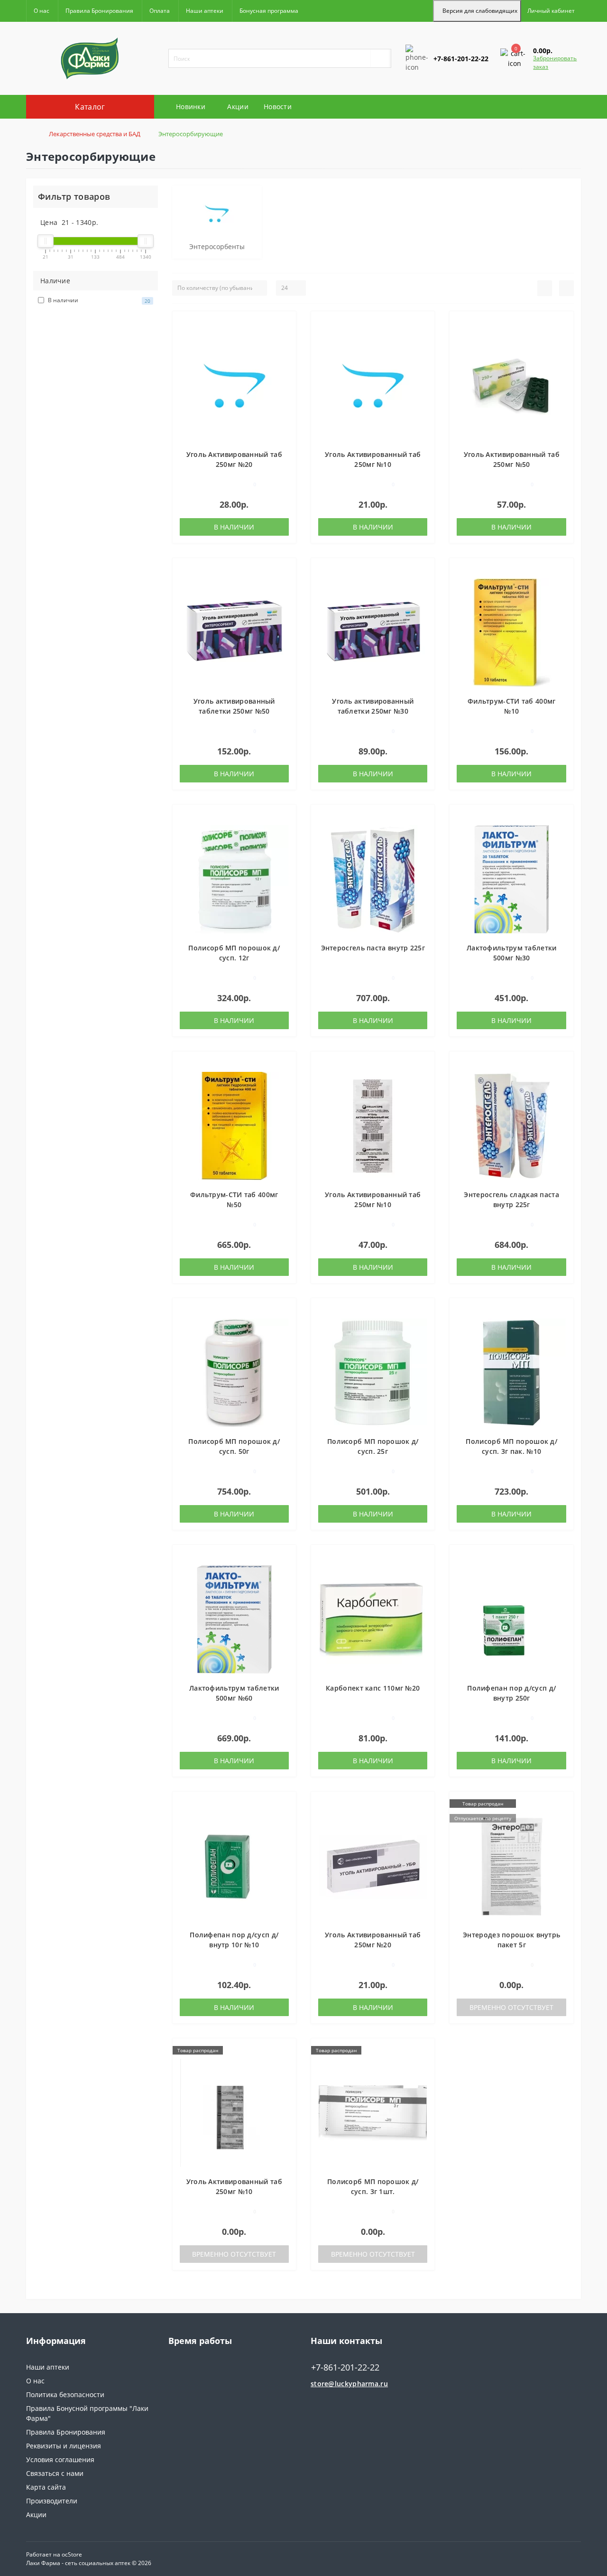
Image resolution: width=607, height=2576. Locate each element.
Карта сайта (46, 2487)
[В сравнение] (285, 337)
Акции (238, 107)
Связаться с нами (55, 2473)
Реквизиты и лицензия (64, 2446)
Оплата (160, 11)
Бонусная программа (269, 11)
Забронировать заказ (555, 62)
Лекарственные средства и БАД (95, 134)
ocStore (72, 2554)
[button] (551, 11)
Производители (52, 2501)
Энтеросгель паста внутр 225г (373, 948)
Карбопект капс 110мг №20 (373, 1688)
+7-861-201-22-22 (433, 91)
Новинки (191, 107)
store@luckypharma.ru (349, 2384)
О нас (41, 11)
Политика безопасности (65, 2395)
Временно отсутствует (511, 2007)
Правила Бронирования (99, 11)
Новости (278, 107)
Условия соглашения (60, 2460)
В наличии (234, 527)
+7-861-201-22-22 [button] (345, 2367)
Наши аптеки (205, 11)
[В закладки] (285, 323)
